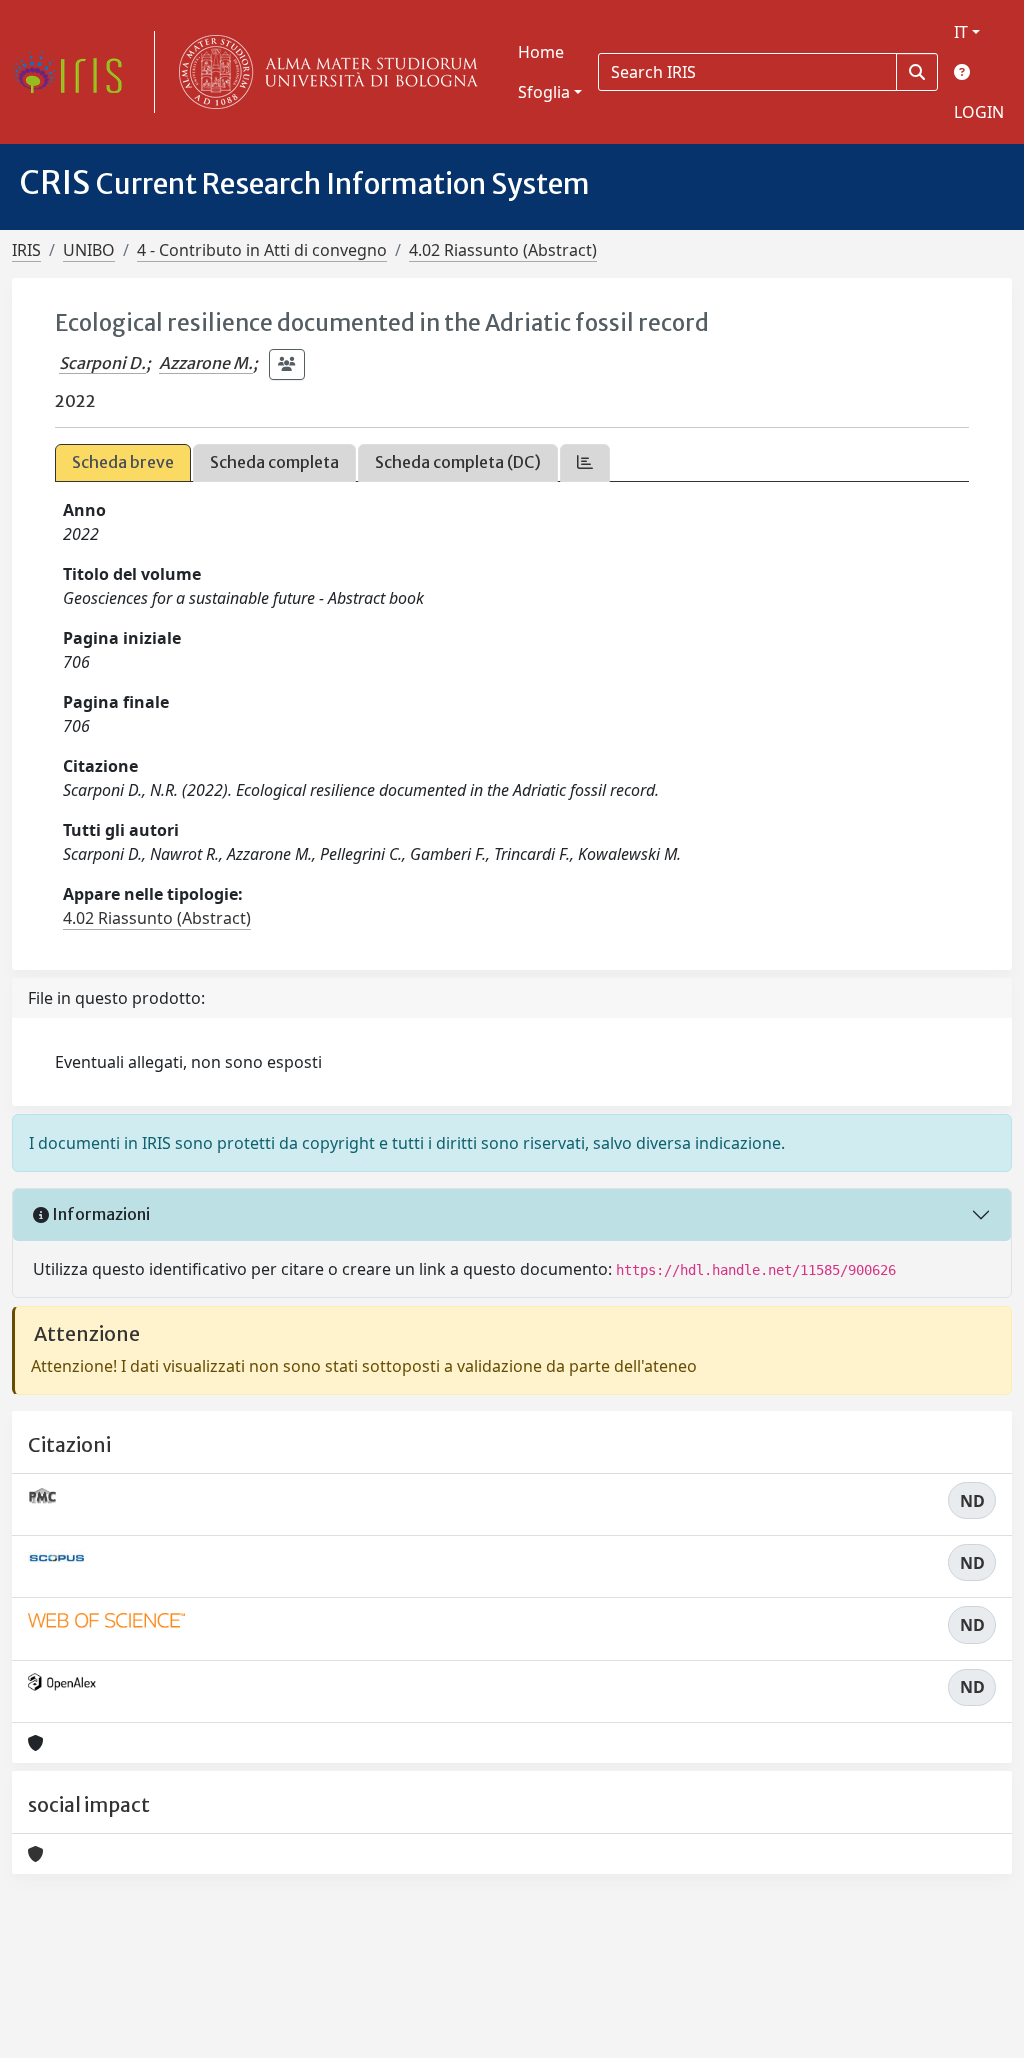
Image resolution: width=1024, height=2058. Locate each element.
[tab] (585, 462)
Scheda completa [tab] (274, 462)
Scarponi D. (102, 363)
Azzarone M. (206, 363)
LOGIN (979, 112)
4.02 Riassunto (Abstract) (503, 250)
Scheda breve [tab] (123, 462)
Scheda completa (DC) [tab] (458, 462)
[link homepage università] (324, 72)
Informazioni (99, 1214)
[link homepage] (75, 72)
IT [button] (961, 32)
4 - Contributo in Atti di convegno (262, 250)
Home (541, 52)
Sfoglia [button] (544, 92)
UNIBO (89, 250)
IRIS (26, 250)
